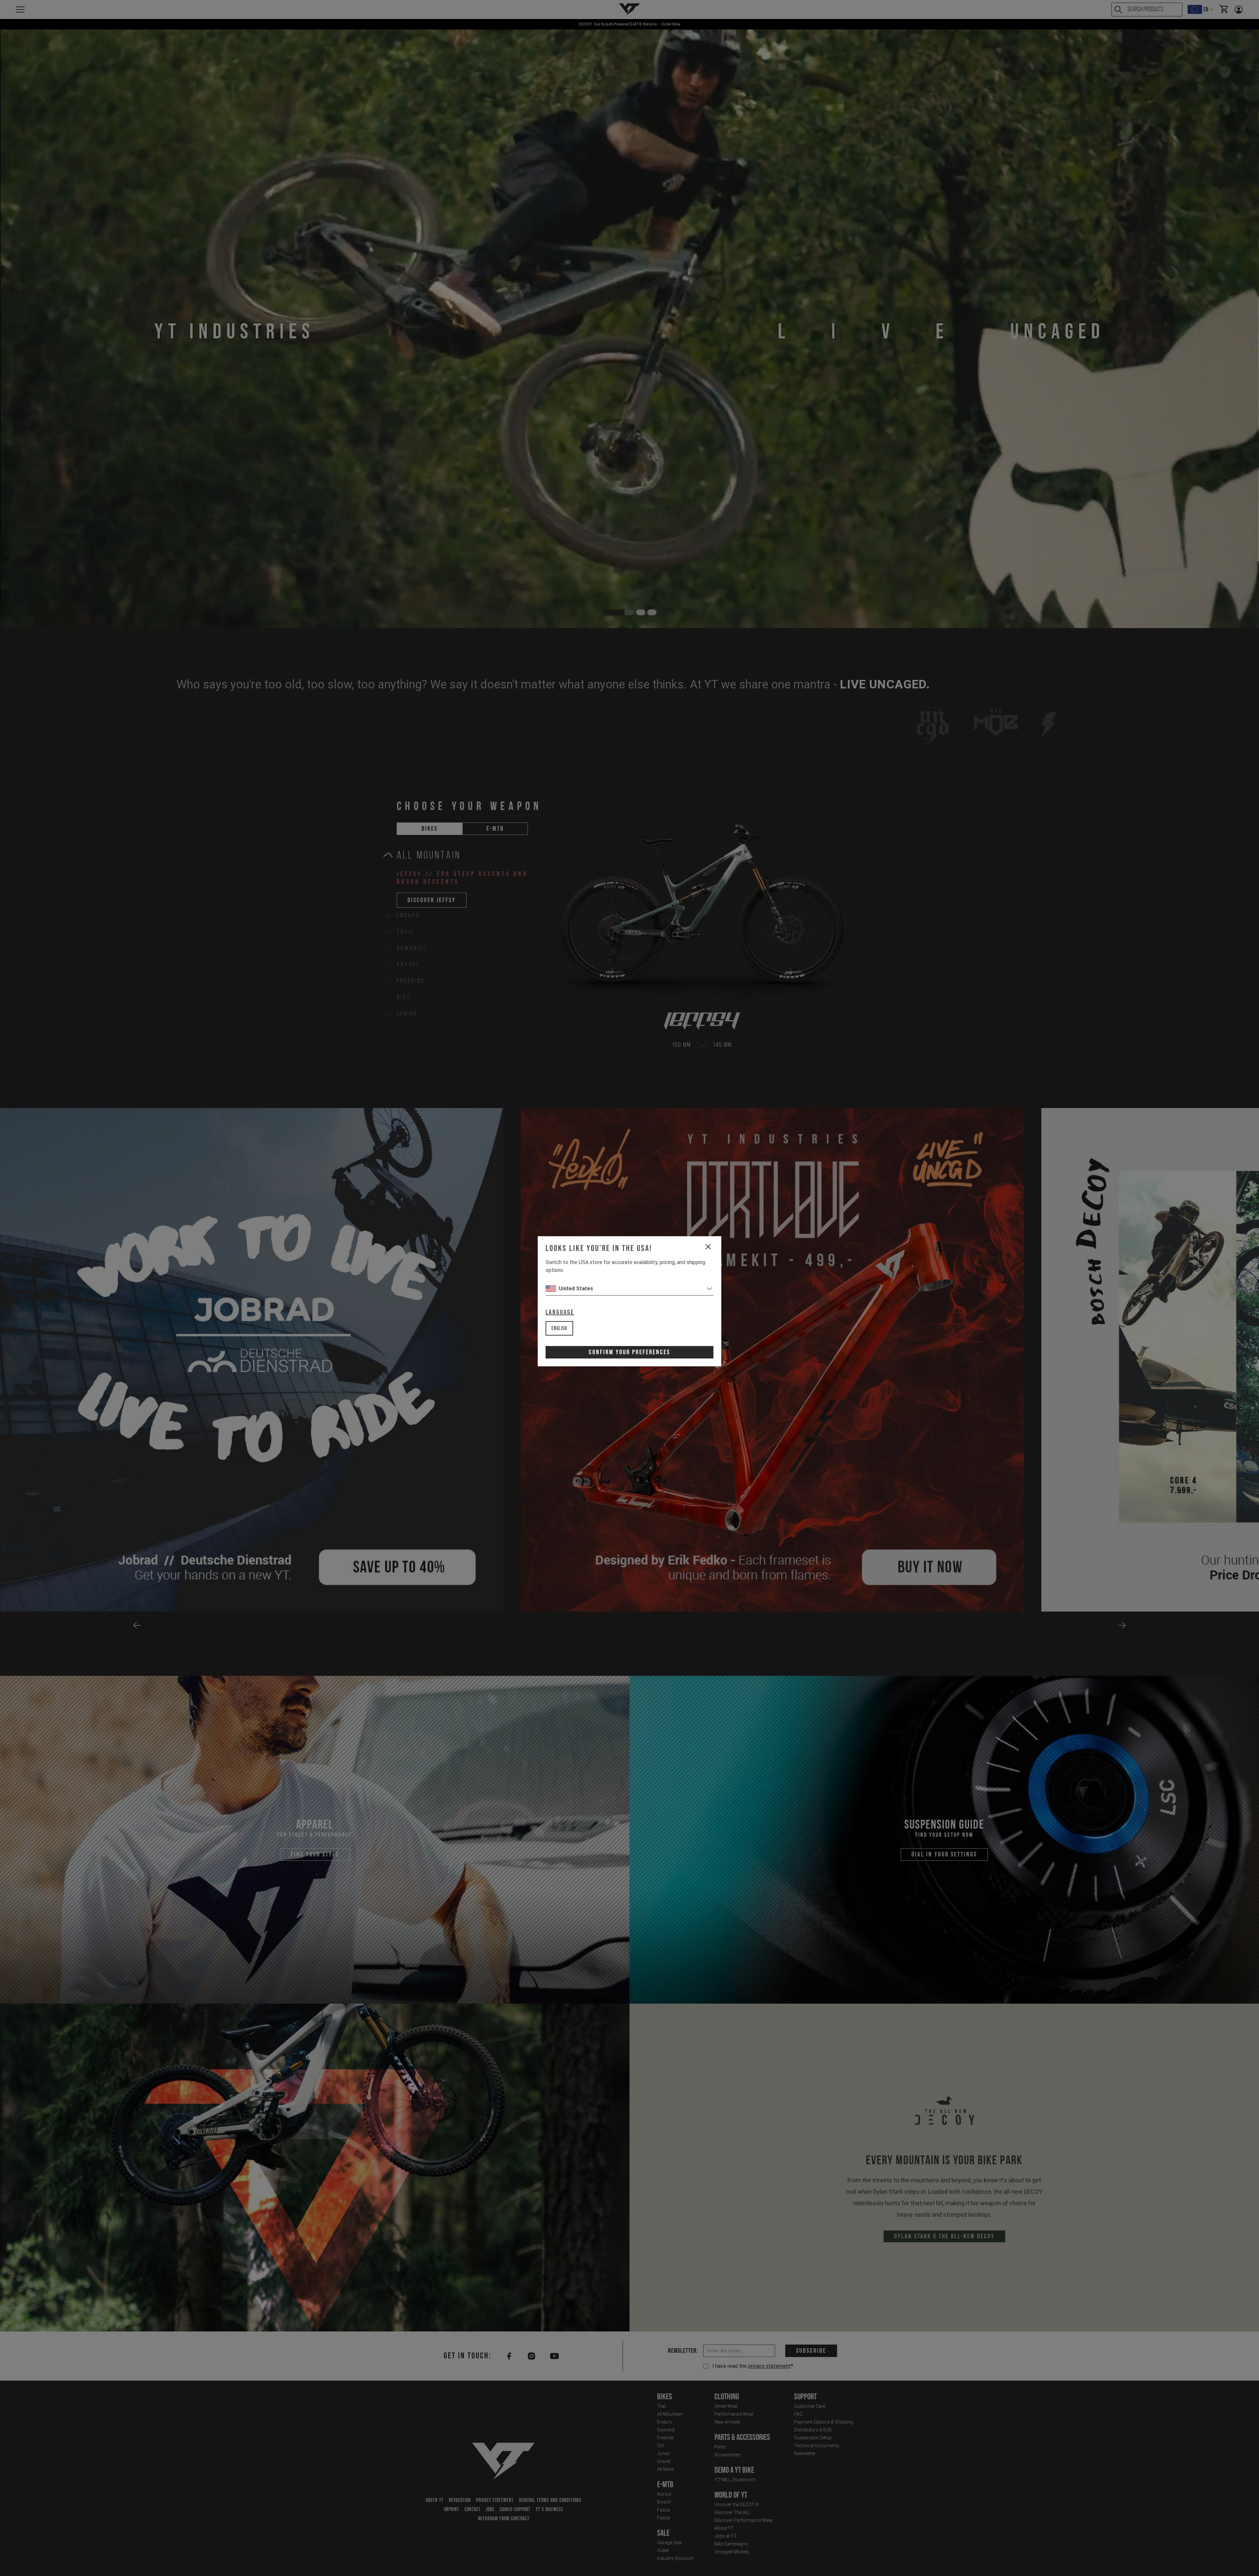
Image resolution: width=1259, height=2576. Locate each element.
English (559, 1328)
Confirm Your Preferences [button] (629, 1352)
